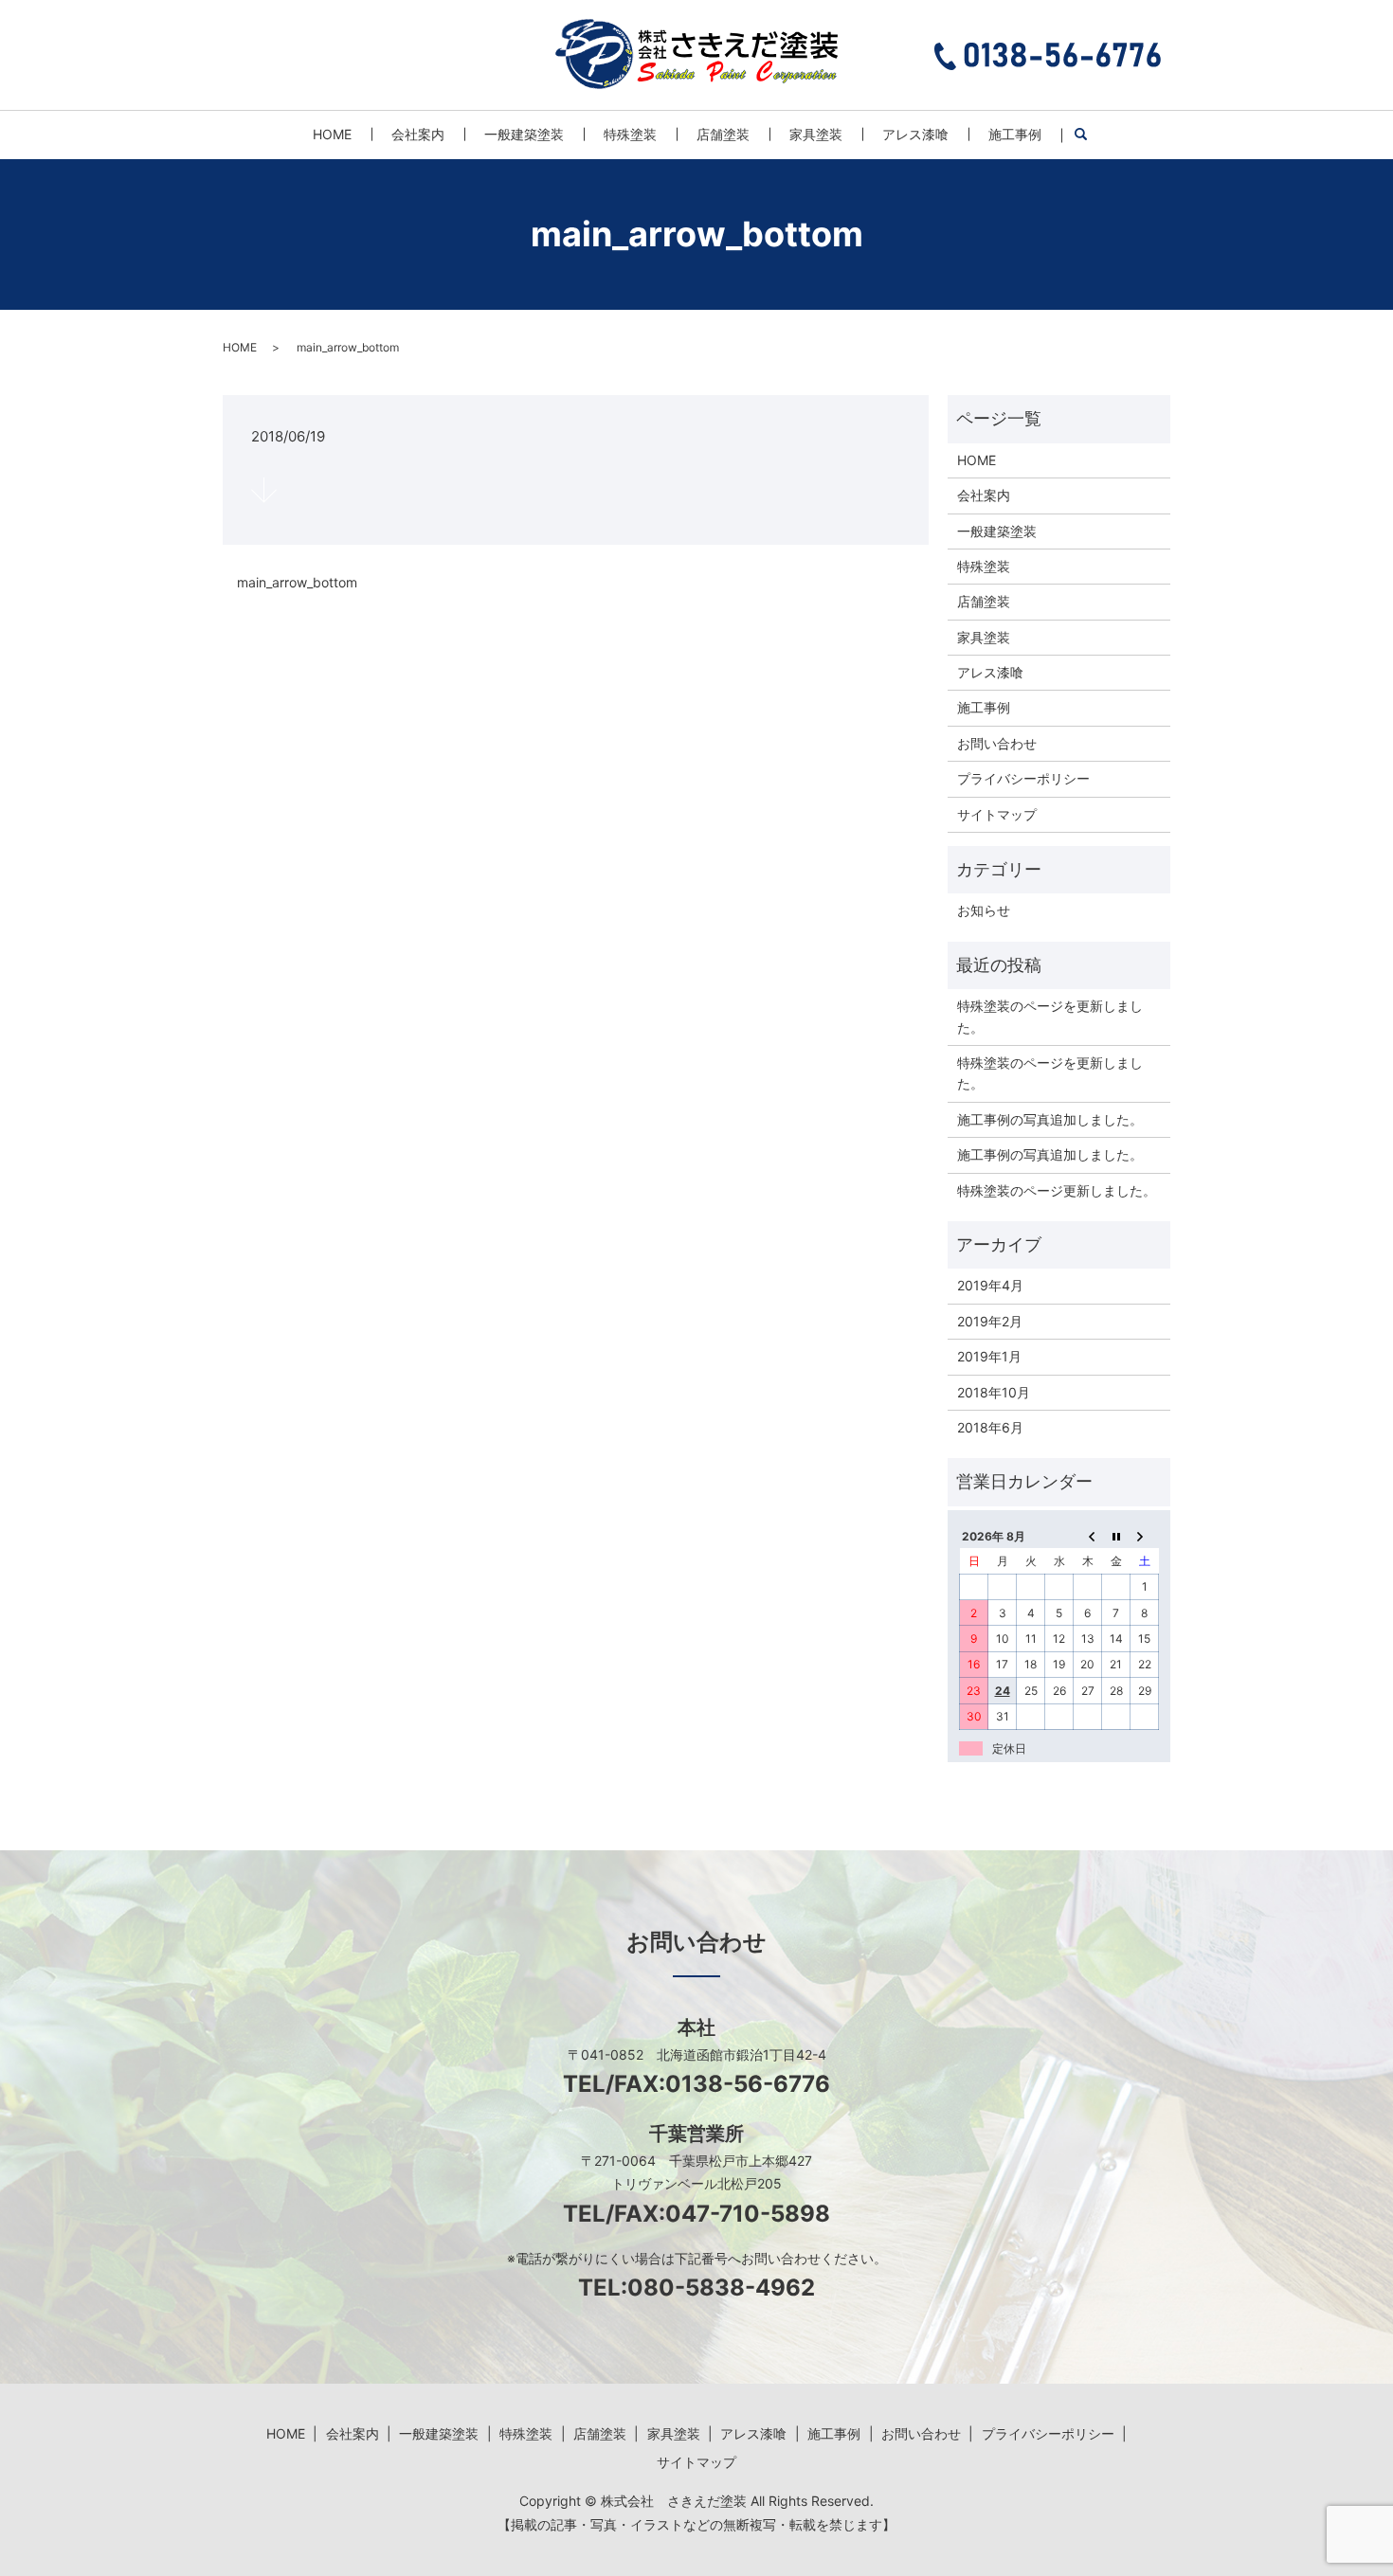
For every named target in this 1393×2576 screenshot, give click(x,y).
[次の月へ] (1145, 1536)
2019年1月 (989, 1356)
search (1091, 135)
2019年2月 (990, 1321)
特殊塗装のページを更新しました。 (1050, 1016)
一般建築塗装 (524, 134)
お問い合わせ (997, 743)
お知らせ (984, 910)
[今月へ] (1116, 1536)
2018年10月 (994, 1392)
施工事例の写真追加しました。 (1050, 1119)
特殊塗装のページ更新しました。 (1057, 1190)
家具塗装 (816, 134)
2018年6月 (990, 1427)
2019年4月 (990, 1285)
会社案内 (418, 134)
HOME (332, 134)
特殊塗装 (630, 134)
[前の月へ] (1088, 1536)
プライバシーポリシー (1023, 778)
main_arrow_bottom (297, 582)
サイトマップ (997, 814)
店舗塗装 (723, 134)
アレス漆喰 (915, 134)
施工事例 (1015, 134)
